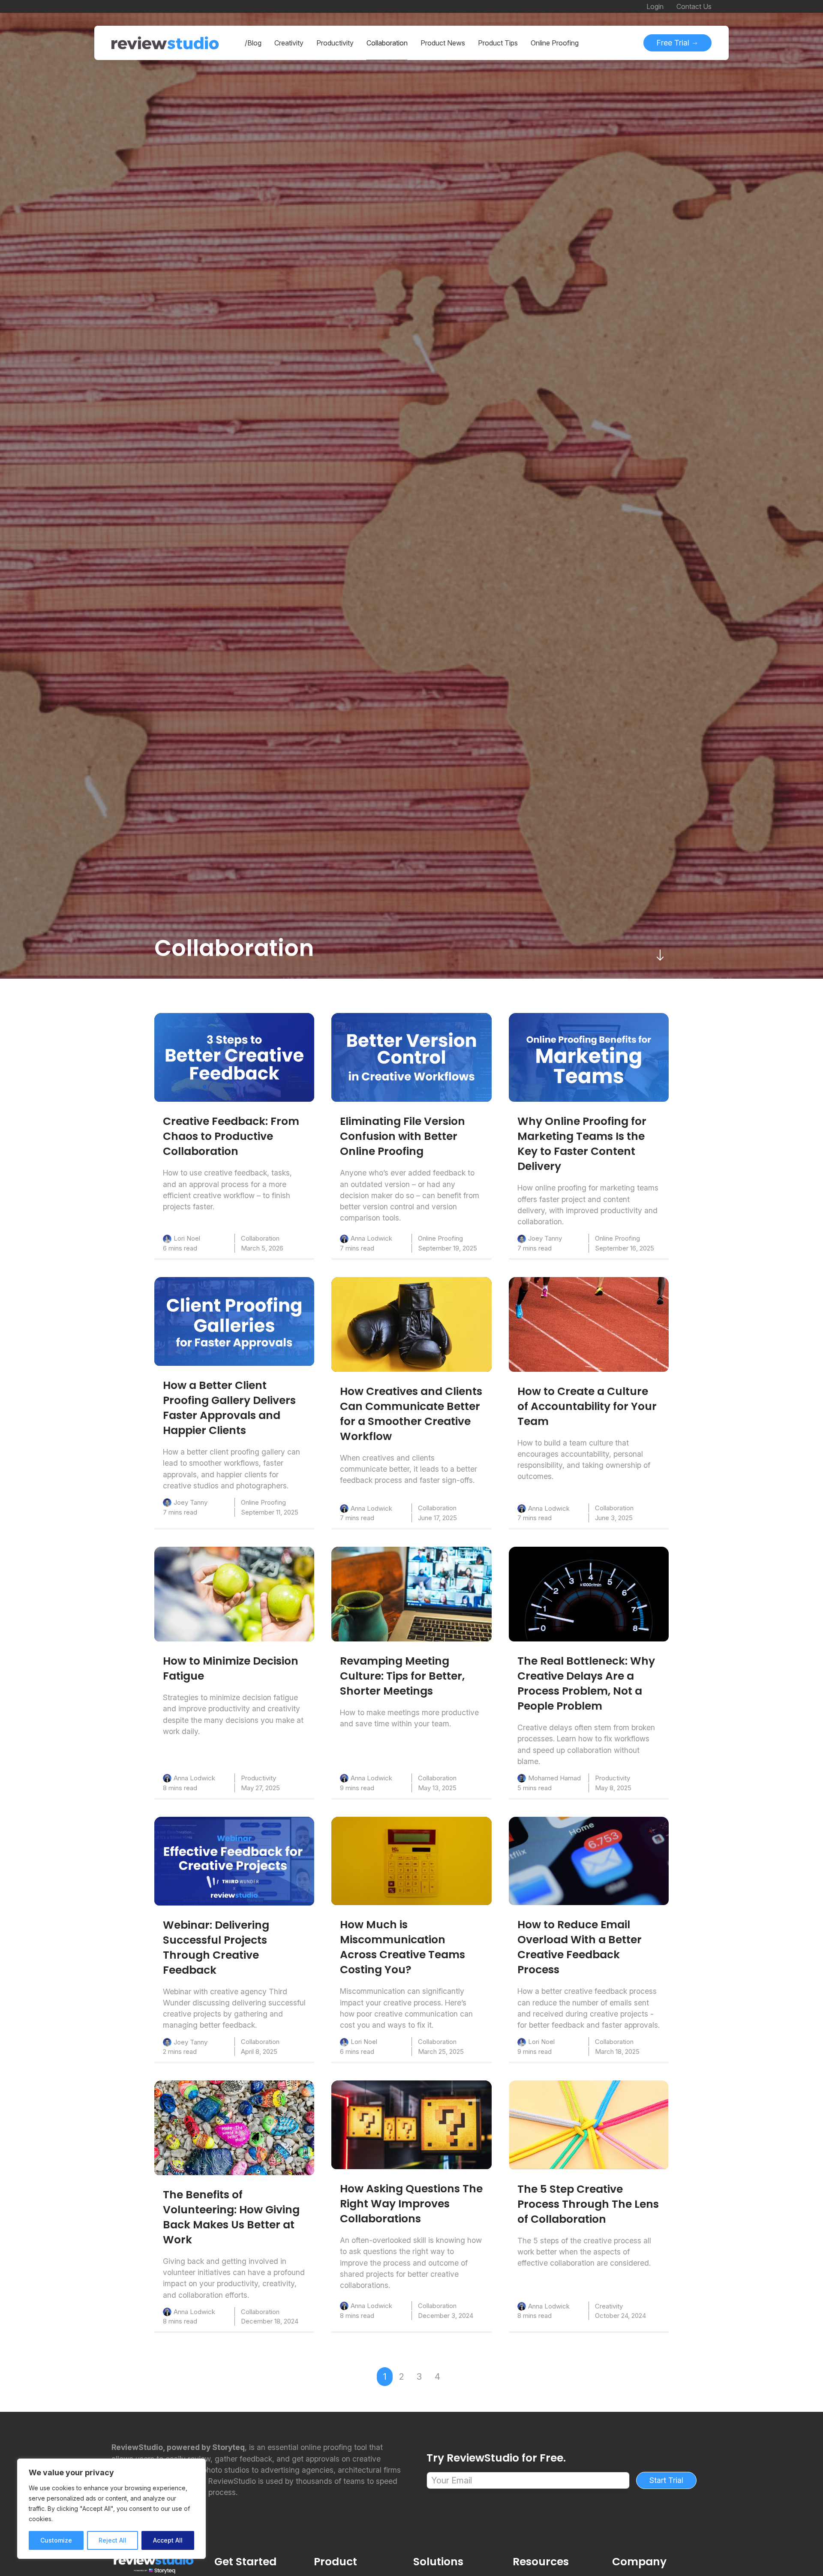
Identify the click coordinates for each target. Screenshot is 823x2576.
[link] (234, 1057)
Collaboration (260, 1238)
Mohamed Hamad (554, 1778)
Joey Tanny (545, 1238)
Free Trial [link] (674, 43)
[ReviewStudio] (165, 43)
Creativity (609, 2306)
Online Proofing (440, 1238)
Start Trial (666, 2480)
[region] (111, 2509)
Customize (56, 2540)
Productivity (258, 1778)
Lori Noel (187, 1238)
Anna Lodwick (371, 1238)
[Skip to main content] (660, 955)
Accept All (168, 2540)
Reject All (113, 2540)
